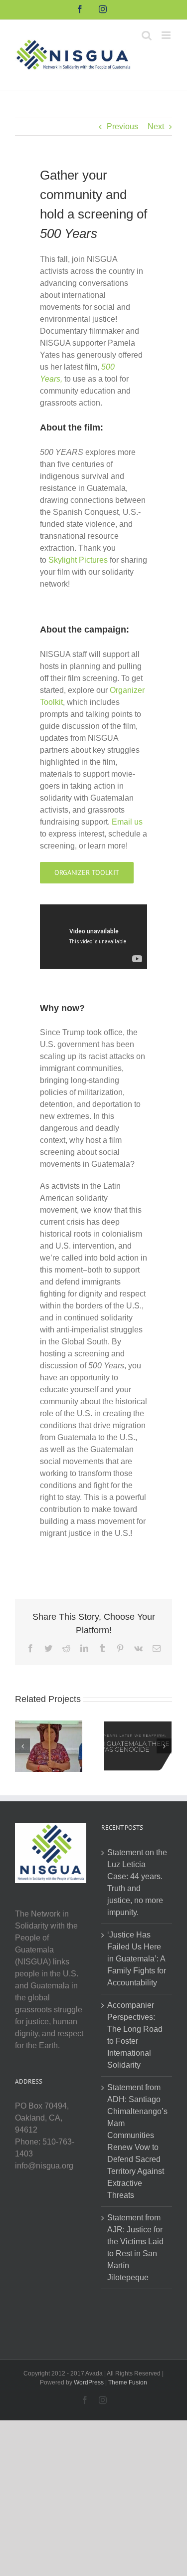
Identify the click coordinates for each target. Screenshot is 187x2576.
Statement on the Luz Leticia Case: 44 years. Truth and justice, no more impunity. (137, 1882)
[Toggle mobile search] (147, 35)
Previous (122, 126)
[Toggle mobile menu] (167, 35)
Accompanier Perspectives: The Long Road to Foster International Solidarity (135, 2035)
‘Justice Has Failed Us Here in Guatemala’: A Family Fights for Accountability (137, 1959)
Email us (127, 822)
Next (156, 126)
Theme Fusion (128, 2382)
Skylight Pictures (78, 560)
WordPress (89, 2382)
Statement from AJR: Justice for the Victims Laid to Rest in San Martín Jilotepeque (135, 2248)
